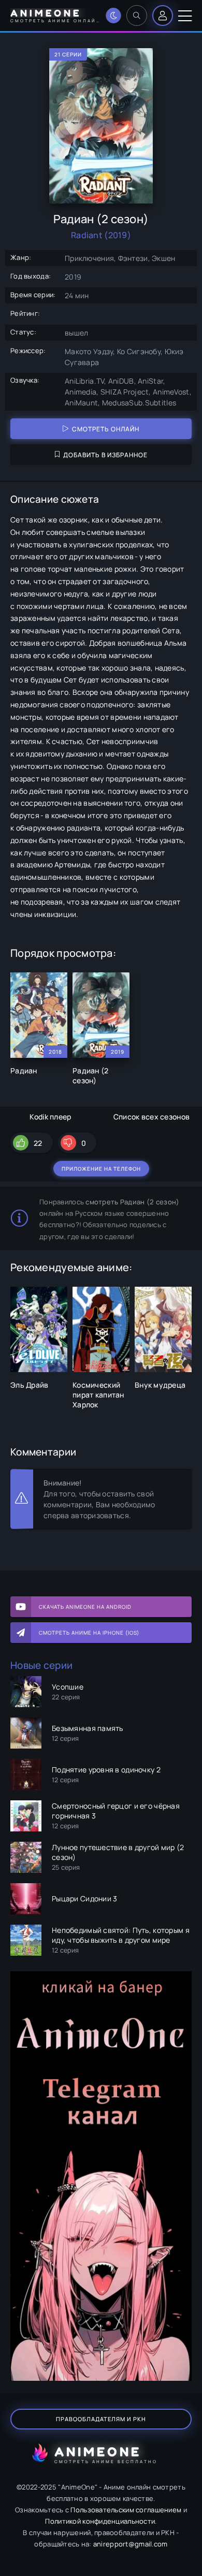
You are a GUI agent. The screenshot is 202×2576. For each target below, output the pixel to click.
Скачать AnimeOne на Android (85, 1607)
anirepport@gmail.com (131, 2544)
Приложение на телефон (101, 1169)
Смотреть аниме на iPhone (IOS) (89, 1633)
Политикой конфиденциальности (100, 2521)
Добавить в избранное (105, 455)
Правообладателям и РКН (101, 2419)
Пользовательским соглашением (126, 2510)
